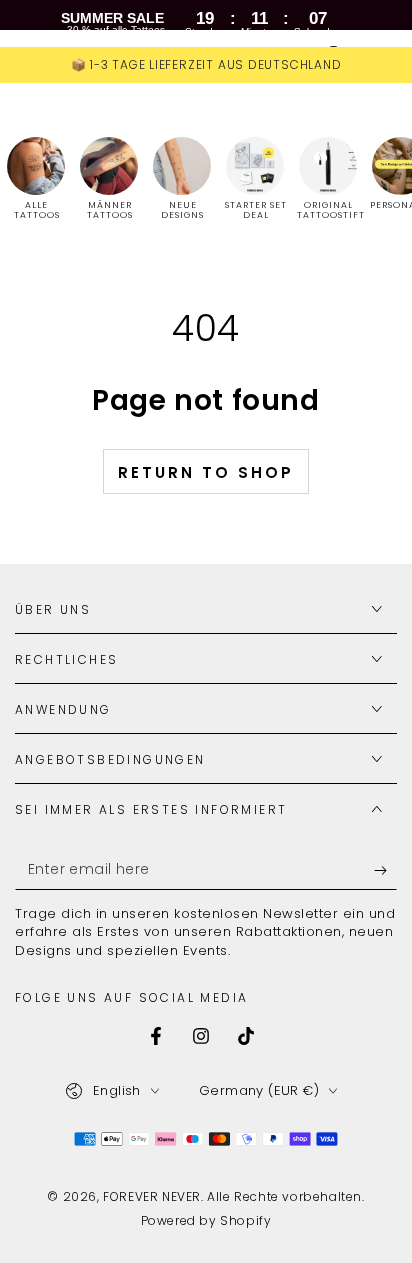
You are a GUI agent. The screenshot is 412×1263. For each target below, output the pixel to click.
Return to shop (206, 472)
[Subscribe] (385, 870)
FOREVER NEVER (152, 1196)
